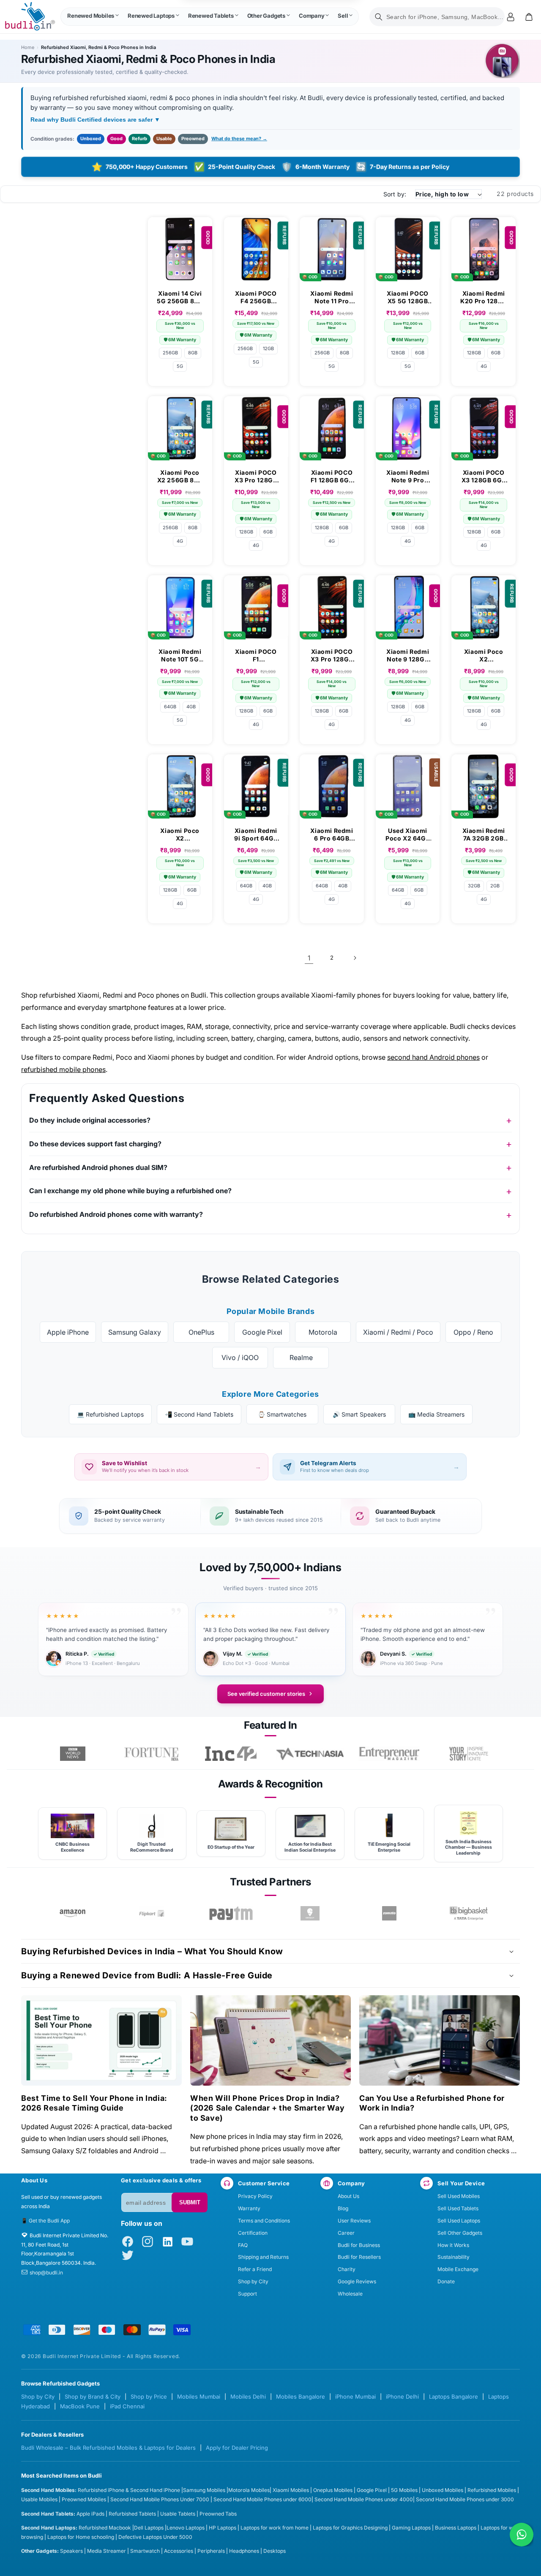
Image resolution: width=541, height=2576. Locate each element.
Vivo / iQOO (240, 1357)
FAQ (243, 2245)
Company (312, 16)
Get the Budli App (49, 2221)
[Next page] (355, 958)
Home (28, 47)
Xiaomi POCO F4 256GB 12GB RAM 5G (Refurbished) (256, 297)
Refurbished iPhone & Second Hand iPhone (130, 2490)
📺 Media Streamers (436, 1414)
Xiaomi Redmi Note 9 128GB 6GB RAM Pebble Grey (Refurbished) (408, 656)
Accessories (179, 2551)
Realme (301, 1357)
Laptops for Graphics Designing (350, 2528)
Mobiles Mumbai (199, 2396)
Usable (164, 139)
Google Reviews (357, 2281)
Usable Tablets (178, 2514)
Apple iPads (90, 2514)
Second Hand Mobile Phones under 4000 (364, 2499)
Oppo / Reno (473, 1332)
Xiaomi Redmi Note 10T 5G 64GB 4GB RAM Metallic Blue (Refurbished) (180, 656)
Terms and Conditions (264, 2221)
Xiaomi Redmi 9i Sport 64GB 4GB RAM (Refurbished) (256, 835)
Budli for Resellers (359, 2257)
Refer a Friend (255, 2269)
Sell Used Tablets (458, 2208)
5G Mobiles (404, 2490)
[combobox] (437, 17)
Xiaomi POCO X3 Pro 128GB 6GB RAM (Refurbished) (332, 656)
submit (190, 2202)
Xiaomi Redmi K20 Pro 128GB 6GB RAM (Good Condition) (484, 297)
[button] (93, 17)
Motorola (323, 1332)
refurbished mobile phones (63, 1069)
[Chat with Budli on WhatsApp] (522, 2535)
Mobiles (217, 2490)
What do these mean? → (239, 139)
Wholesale (350, 2294)
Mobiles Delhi (248, 2396)
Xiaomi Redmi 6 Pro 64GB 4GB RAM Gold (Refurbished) (332, 835)
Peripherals (211, 2551)
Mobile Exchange (458, 2269)
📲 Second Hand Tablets (199, 1414)
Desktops (275, 2551)
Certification (253, 2233)
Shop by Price (149, 2396)
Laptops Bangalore (454, 2396)
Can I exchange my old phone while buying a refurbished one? (130, 1191)
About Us (348, 2196)
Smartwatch (145, 2551)
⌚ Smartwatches (282, 1414)
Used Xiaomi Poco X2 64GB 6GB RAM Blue (408, 835)
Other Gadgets (266, 16)
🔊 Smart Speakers (359, 1414)
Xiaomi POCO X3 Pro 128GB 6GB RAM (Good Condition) (256, 476)
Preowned (193, 139)
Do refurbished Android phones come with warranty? (116, 1214)
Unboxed (91, 139)
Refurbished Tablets (132, 2514)
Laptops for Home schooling (81, 2537)
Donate (446, 2281)
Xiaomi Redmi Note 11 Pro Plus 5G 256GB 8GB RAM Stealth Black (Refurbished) (332, 297)
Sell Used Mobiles (459, 2196)
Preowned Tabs (218, 2514)
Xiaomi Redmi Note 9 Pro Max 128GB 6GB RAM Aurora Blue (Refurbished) (408, 476)
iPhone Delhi (402, 2396)
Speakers (71, 2551)
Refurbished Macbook (105, 2528)
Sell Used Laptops (459, 2221)
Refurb (139, 139)
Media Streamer (107, 2551)
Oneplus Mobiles (333, 2490)
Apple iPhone (68, 1332)
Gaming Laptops (411, 2528)
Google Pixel (262, 1332)
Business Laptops (456, 2528)
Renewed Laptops (151, 16)
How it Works (453, 2245)
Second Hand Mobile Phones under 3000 (465, 2499)
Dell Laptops (149, 2528)
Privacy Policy (255, 2196)
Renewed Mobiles (91, 16)
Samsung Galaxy (135, 1332)
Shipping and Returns (263, 2257)
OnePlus (201, 1332)
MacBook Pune (80, 2406)
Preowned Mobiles (84, 2499)
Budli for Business (359, 2245)
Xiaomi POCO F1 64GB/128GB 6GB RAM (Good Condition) (256, 656)
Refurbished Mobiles (492, 2490)
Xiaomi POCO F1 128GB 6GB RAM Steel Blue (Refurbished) (332, 476)
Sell (343, 16)
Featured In (270, 1725)
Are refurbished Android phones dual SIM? (98, 1167)
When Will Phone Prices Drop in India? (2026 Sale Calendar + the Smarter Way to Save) (267, 2108)
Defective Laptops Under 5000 (155, 2537)
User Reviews (354, 2221)
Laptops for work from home (275, 2528)
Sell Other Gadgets (460, 2233)
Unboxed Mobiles (443, 2490)
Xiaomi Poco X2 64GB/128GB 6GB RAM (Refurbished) (484, 656)
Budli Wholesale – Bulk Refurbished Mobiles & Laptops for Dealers (108, 2448)
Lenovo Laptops (186, 2528)
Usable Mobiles (39, 2499)
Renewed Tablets (211, 16)
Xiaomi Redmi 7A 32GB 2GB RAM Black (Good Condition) (484, 835)
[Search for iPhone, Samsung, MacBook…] (379, 17)
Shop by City (253, 2281)
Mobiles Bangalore (301, 2396)
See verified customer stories (266, 1694)
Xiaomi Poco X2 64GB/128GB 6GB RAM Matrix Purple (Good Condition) (180, 835)
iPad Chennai (127, 2406)
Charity (347, 2269)
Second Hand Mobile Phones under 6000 (262, 2499)
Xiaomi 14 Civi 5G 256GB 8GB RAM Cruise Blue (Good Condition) (180, 297)
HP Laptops (223, 2528)
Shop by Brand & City (93, 2396)
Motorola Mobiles (249, 2490)
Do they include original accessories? (90, 1120)
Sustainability (454, 2257)
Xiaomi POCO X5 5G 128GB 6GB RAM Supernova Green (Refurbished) (408, 297)
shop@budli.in (46, 2273)
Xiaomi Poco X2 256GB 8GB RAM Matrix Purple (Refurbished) (180, 476)
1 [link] (309, 958)
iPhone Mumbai (355, 2396)
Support (247, 2294)
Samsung (195, 2490)
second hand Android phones (433, 1057)
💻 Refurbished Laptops (110, 1414)
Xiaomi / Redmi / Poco (398, 1332)
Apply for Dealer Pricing (237, 2448)
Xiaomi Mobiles (291, 2490)
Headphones (244, 2551)
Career (346, 2233)
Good (116, 139)
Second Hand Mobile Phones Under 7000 (160, 2499)
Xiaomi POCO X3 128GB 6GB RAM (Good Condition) (484, 476)
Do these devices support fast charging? (95, 1144)
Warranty (249, 2208)
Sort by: (395, 194)
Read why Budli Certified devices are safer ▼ (95, 120)
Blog (343, 2208)
